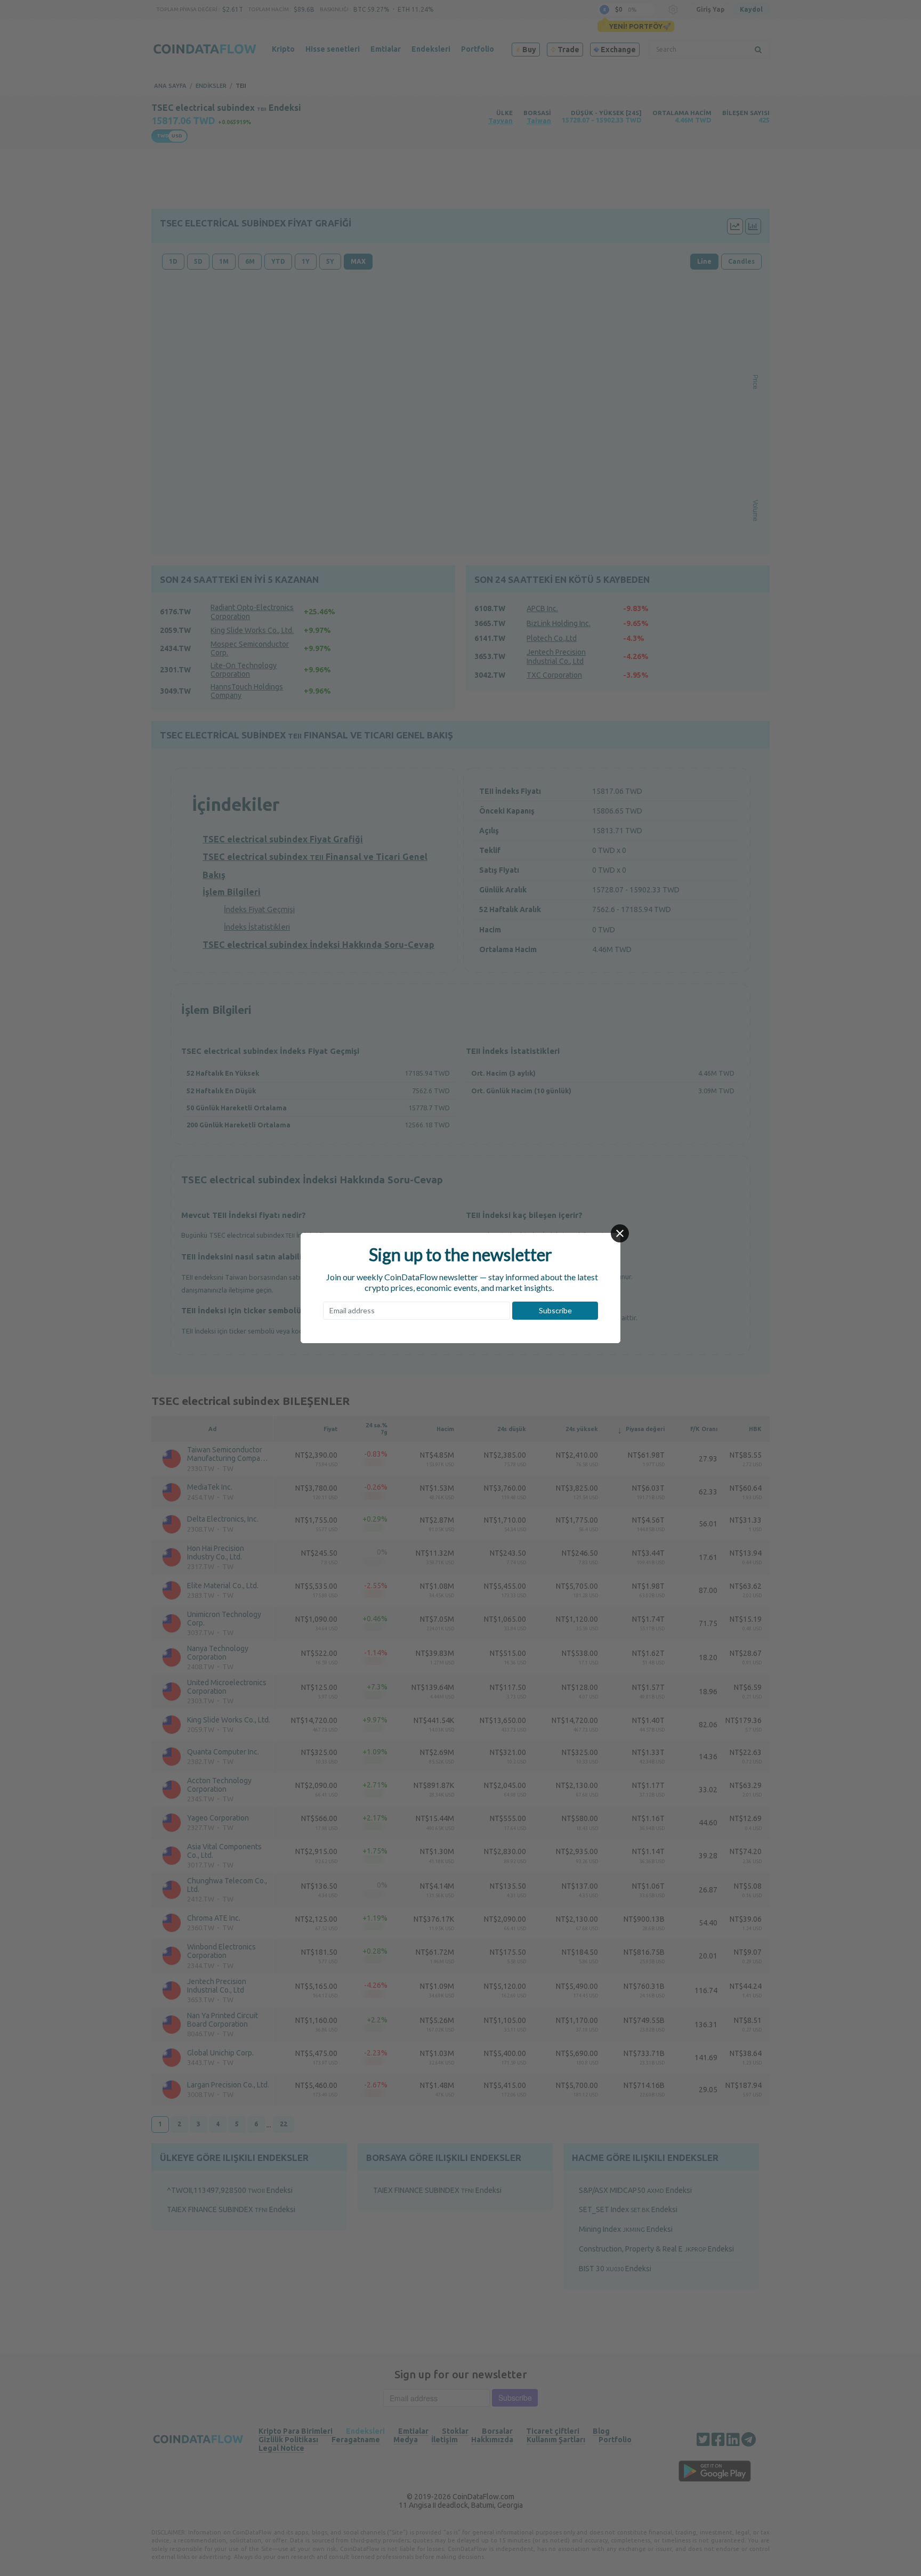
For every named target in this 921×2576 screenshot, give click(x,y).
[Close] (620, 1233)
